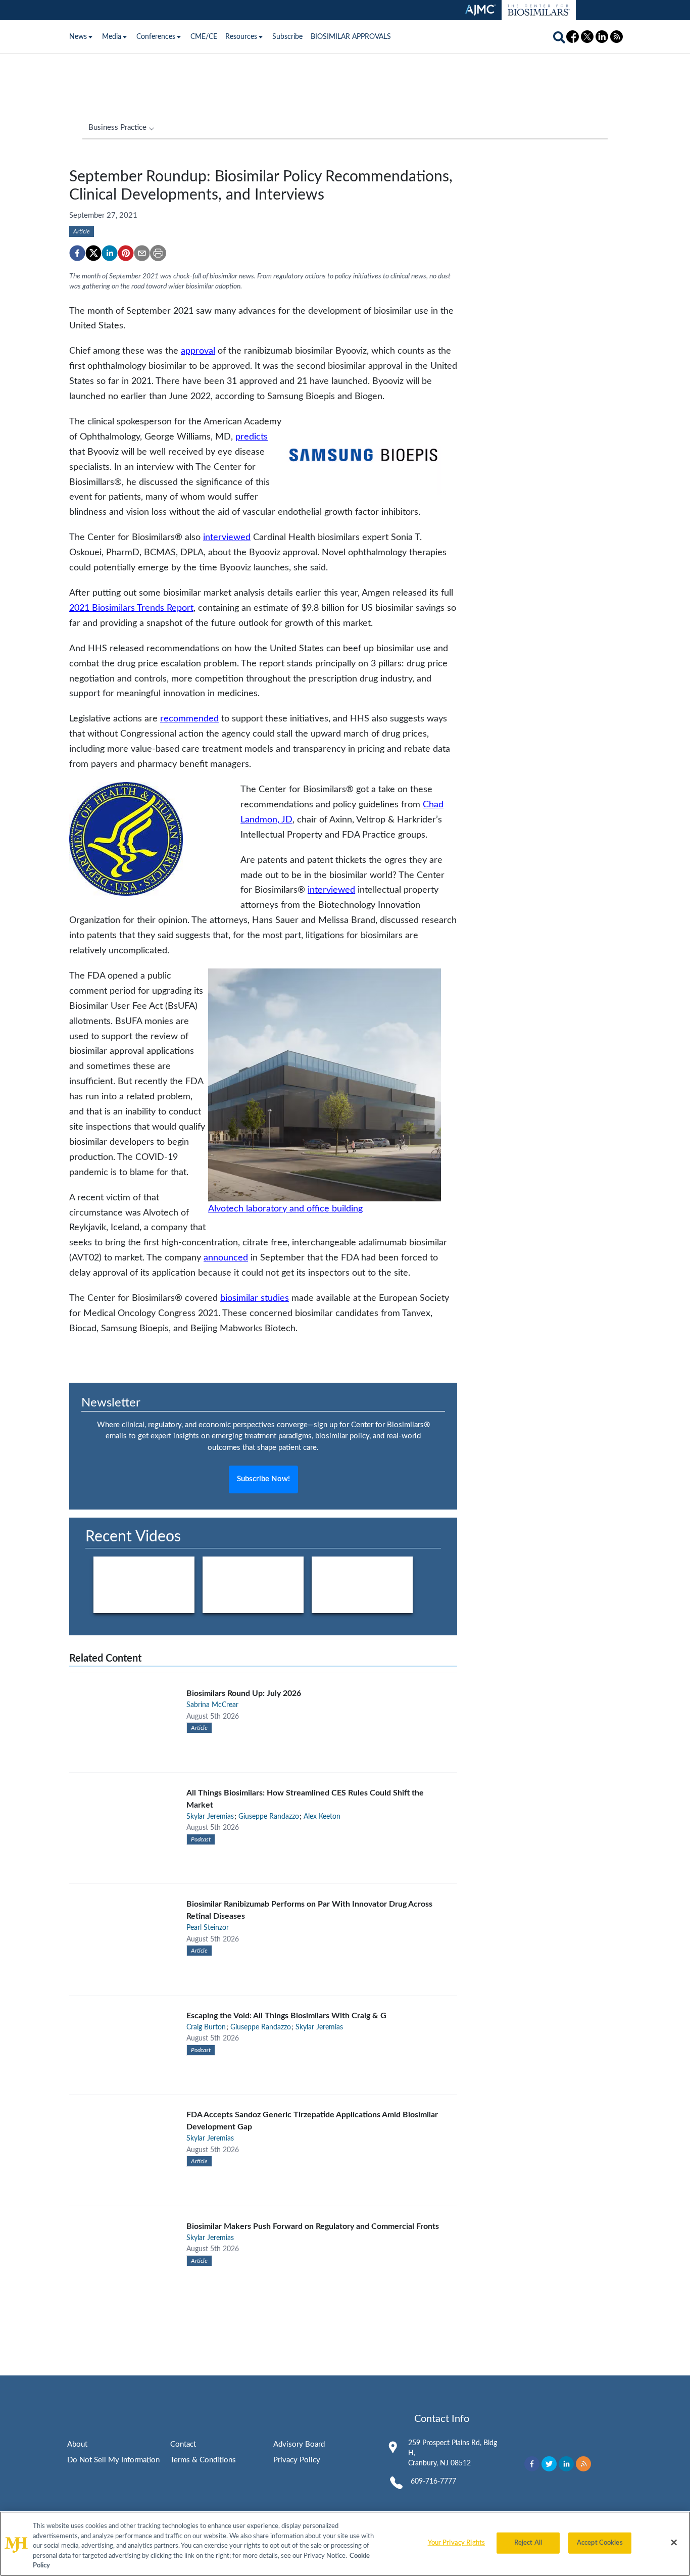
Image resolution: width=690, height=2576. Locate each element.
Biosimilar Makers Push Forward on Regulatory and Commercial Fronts (313, 2226)
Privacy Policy (297, 2460)
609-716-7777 (433, 2482)
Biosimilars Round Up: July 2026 (244, 1693)
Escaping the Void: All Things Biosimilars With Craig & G (286, 2016)
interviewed (227, 537)
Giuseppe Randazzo (269, 1817)
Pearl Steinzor (208, 1928)
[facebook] (77, 253)
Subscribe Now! (263, 1479)
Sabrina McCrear (212, 1705)
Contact (183, 2444)
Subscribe (287, 37)
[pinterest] (126, 253)
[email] (142, 253)
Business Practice (117, 128)
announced (226, 1258)
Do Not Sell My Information (113, 2460)
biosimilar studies (255, 1298)
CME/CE (204, 37)
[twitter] (93, 253)
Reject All (528, 2543)
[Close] (674, 2543)
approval (198, 351)
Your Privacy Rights (456, 2543)
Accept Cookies (600, 2543)
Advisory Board (299, 2444)
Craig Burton (206, 2027)
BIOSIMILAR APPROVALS (351, 37)
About (77, 2444)
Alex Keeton (322, 1817)
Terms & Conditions (203, 2460)
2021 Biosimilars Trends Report (131, 608)
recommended (189, 719)
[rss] (583, 2464)
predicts (252, 437)
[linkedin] (110, 253)
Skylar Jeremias (210, 1817)
